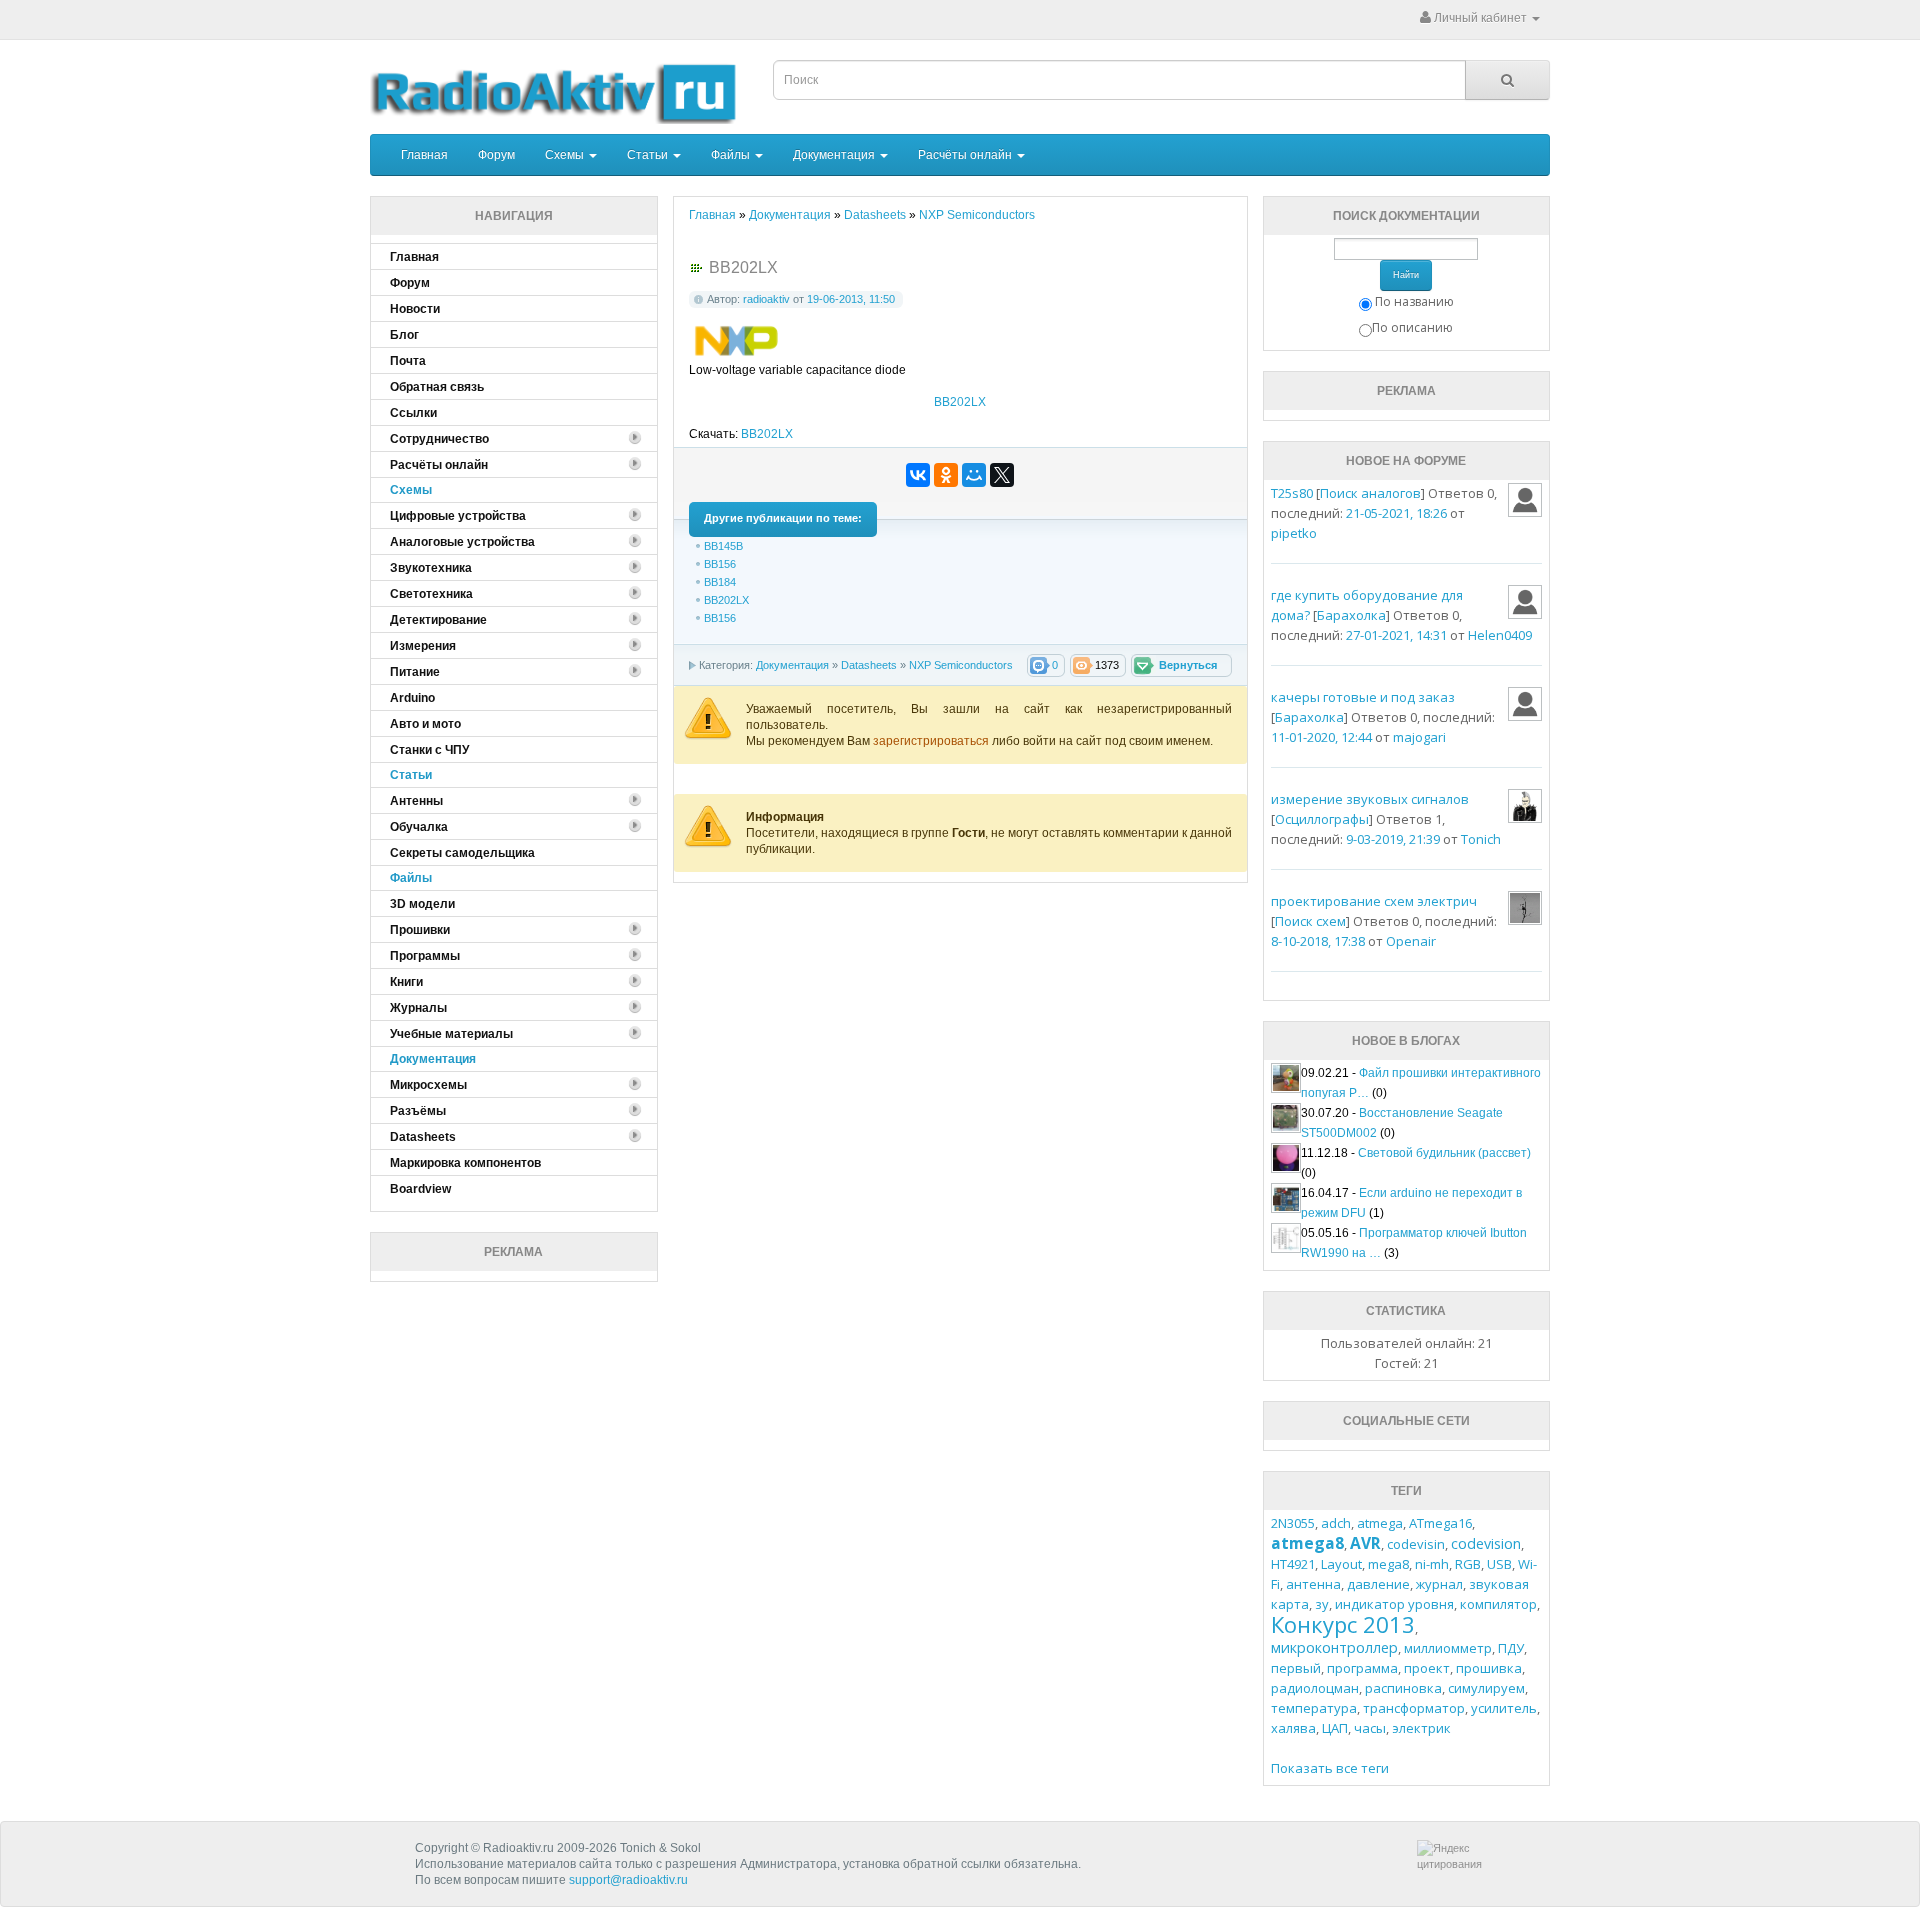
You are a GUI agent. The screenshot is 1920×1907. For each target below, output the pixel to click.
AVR (1365, 1543)
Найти (1406, 275)
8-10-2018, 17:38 (1318, 941)
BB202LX (960, 402)
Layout (1341, 1564)
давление (1378, 1584)
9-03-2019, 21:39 (1393, 839)
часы (1370, 1728)
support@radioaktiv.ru (628, 1880)
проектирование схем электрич (1374, 901)
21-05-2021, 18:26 (1396, 513)
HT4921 (1293, 1564)
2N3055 (1293, 1523)
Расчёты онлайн (966, 155)
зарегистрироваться (932, 741)
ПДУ (1511, 1648)
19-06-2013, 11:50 (851, 299)
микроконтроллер (1334, 1647)
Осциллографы (1322, 819)
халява (1293, 1728)
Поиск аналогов (1370, 493)
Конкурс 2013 (1343, 1624)
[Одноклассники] (946, 475)
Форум (496, 155)
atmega (1380, 1523)
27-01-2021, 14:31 (1396, 635)
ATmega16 (1440, 1523)
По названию (1414, 301)
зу (1322, 1604)
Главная (424, 155)
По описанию (1412, 327)
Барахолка (1351, 615)
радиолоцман (1315, 1688)
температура (1314, 1708)
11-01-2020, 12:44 (1321, 737)
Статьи (649, 155)
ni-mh (1432, 1564)
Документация (835, 155)
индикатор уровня (1394, 1604)
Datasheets (869, 665)
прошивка (1489, 1668)
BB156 (720, 564)
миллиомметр (1448, 1648)
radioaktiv (766, 299)
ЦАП (1335, 1728)
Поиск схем (1310, 921)
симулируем (1486, 1688)
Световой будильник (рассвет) (1444, 1153)
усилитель (1504, 1708)
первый (1296, 1668)
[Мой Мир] (974, 475)
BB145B (723, 546)
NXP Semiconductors (961, 665)
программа (1362, 1668)
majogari (1419, 737)
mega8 (1388, 1564)
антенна (1313, 1584)
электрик (1421, 1728)
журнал (1439, 1584)
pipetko (1294, 533)
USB (1499, 1564)
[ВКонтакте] (918, 475)
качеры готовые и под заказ (1363, 697)
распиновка (1403, 1688)
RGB (1468, 1564)
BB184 (720, 582)
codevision (1486, 1543)
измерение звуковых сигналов (1370, 799)
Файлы (732, 155)
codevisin (1416, 1544)
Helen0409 (1500, 635)
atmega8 (1307, 1543)
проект (1427, 1668)
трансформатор (1414, 1708)
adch (1336, 1523)
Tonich (1481, 839)
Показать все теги (1330, 1768)
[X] (1002, 475)
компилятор (1498, 1604)
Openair (1411, 941)
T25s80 (1292, 493)
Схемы (566, 155)
